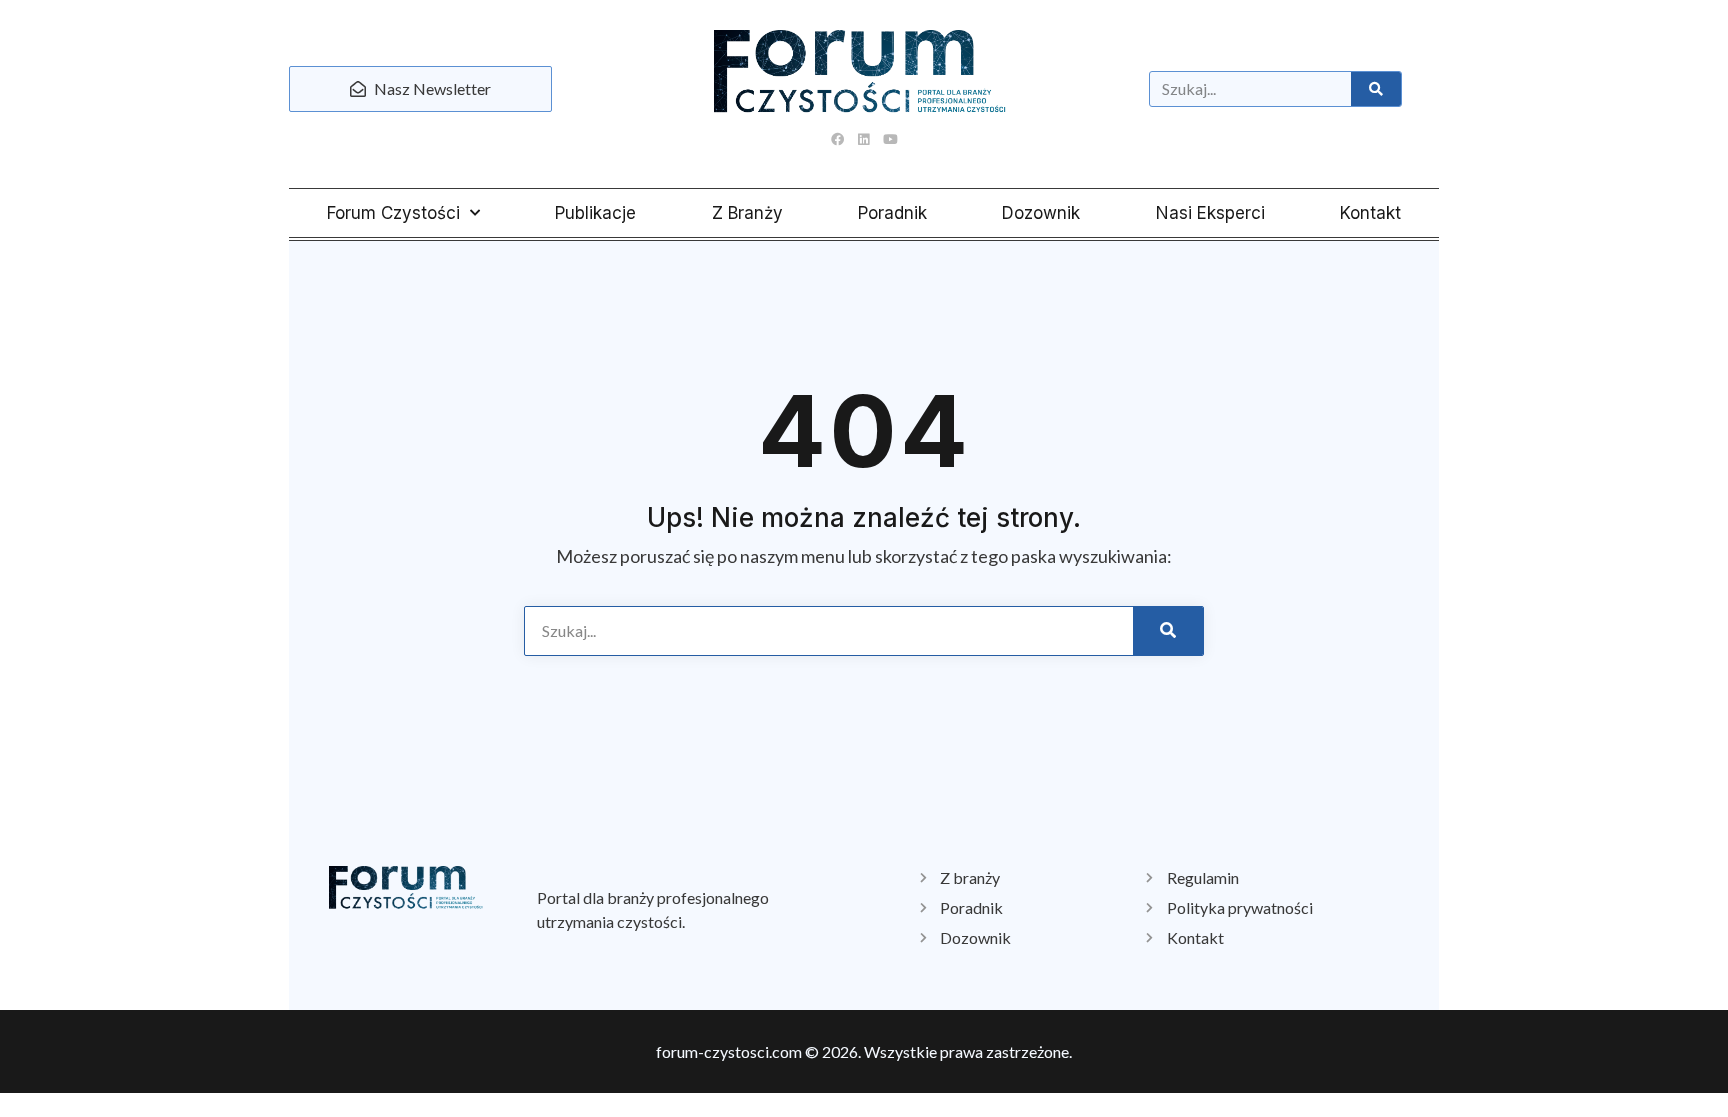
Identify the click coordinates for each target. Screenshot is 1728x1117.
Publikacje (595, 213)
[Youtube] (890, 139)
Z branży (747, 213)
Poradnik (892, 213)
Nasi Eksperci (1210, 213)
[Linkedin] (864, 139)
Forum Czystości (393, 213)
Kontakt (1370, 213)
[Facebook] (838, 139)
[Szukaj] (1376, 89)
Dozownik (1041, 213)
